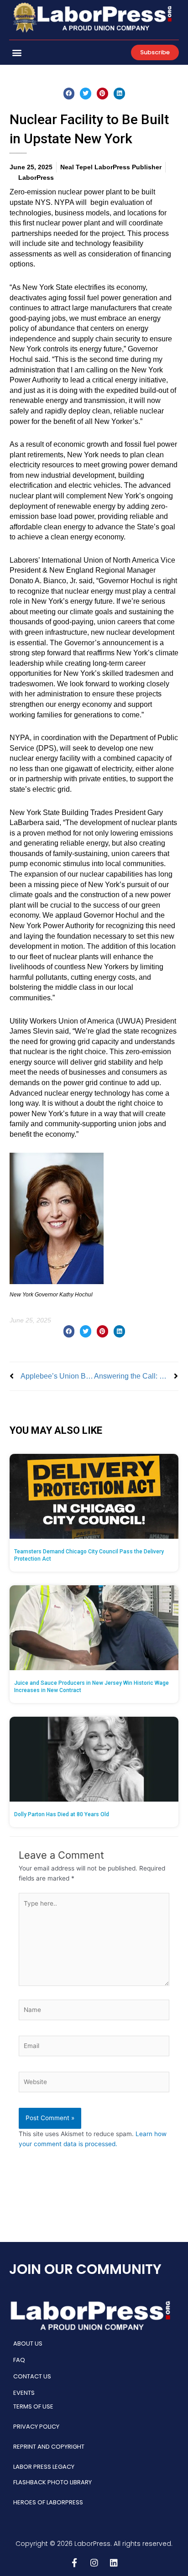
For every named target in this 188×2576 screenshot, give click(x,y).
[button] (17, 52)
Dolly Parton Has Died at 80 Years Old (62, 1814)
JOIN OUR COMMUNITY (85, 2269)
